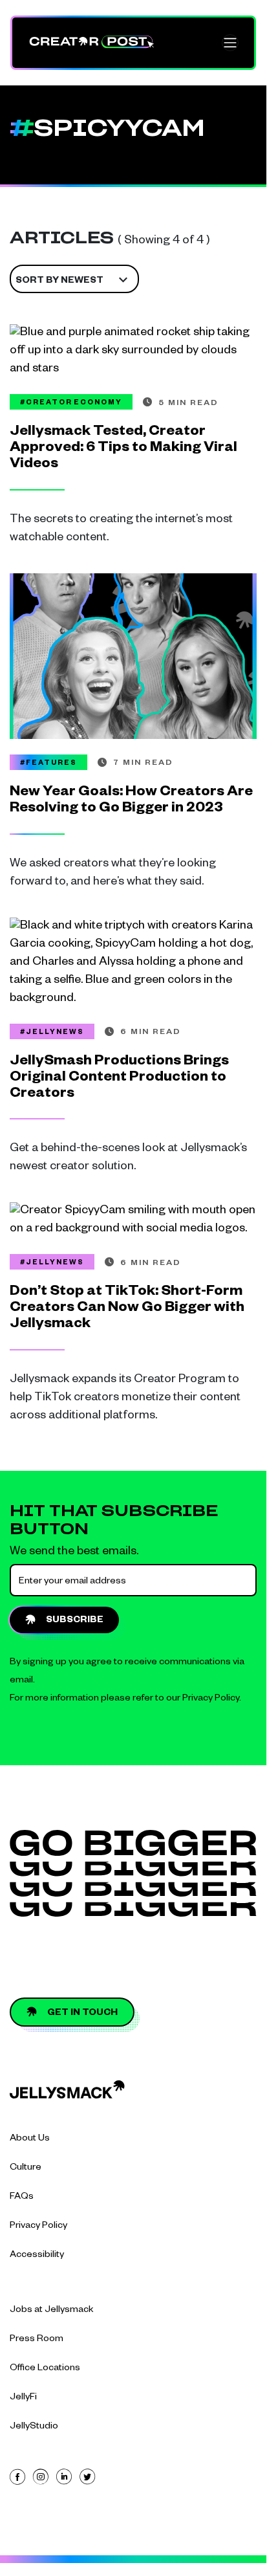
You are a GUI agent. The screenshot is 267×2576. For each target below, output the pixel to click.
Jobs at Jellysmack (52, 2311)
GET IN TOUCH (82, 2014)
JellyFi (23, 2398)
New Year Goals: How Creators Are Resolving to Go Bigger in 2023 (131, 801)
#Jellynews (52, 1033)
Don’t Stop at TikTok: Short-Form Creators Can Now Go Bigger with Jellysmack (127, 1309)
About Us (30, 2139)
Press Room (37, 2340)
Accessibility (37, 2256)
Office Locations (45, 2369)
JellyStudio (34, 2427)
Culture (26, 2168)
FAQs (22, 2197)
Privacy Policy (211, 1699)
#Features (48, 764)
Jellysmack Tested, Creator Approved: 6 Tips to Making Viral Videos (123, 449)
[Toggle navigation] (230, 43)
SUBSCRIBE (75, 1621)
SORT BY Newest (59, 281)
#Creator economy (71, 403)
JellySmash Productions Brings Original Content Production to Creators (119, 1078)
